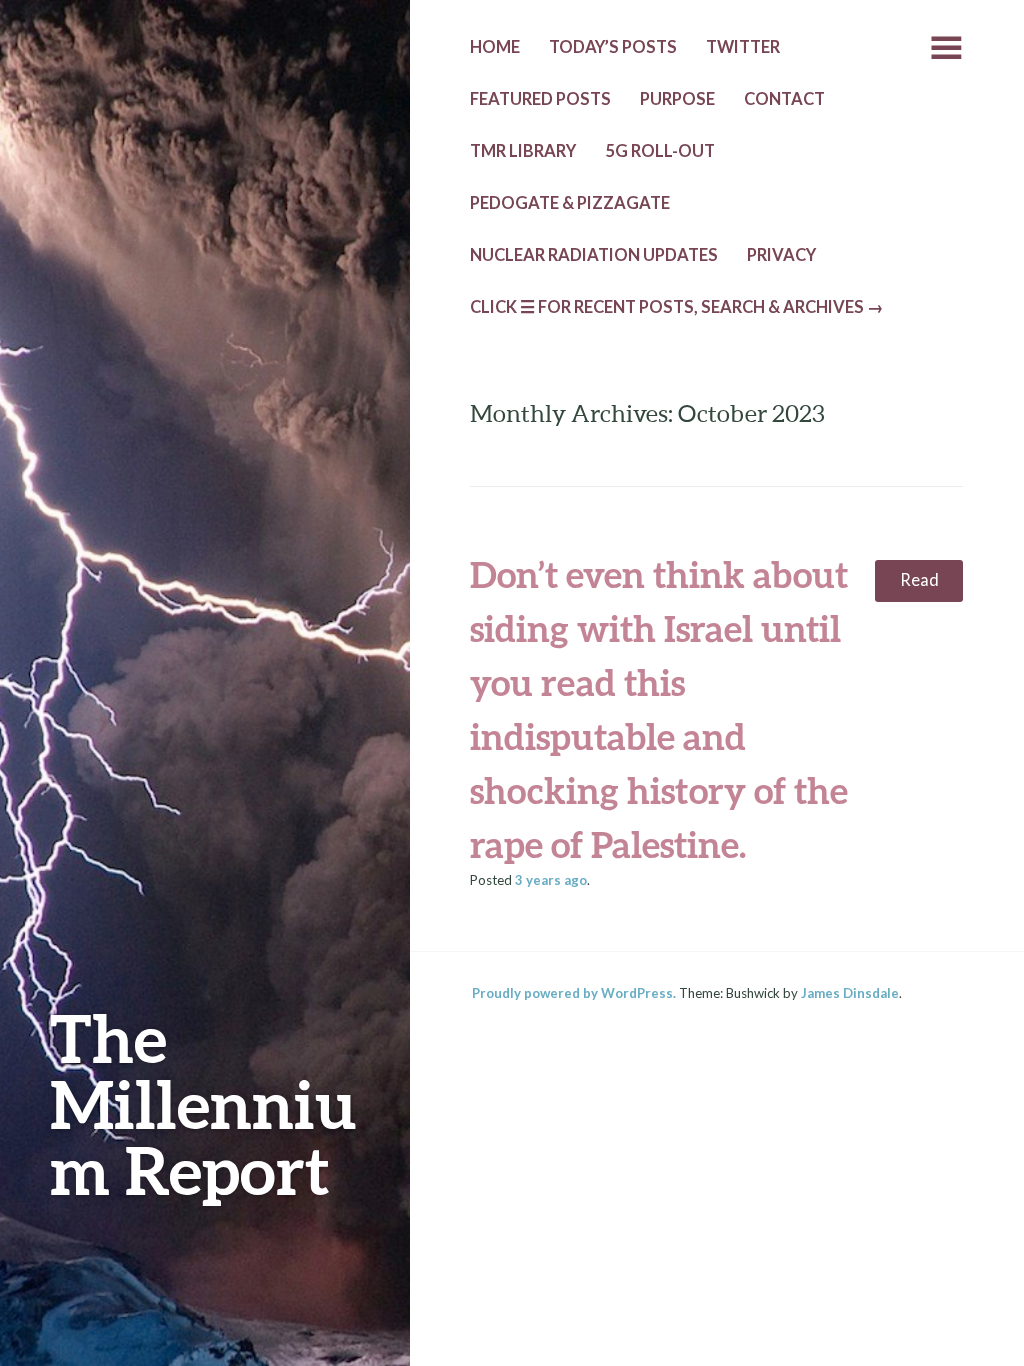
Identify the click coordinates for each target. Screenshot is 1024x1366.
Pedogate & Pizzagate (570, 203)
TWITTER (743, 47)
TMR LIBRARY (523, 151)
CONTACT (784, 99)
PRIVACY (781, 255)
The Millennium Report (203, 1103)
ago (551, 880)
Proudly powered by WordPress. (574, 993)
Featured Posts (540, 99)
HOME (495, 47)
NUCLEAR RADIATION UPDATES (594, 255)
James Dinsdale (850, 993)
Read (919, 580)
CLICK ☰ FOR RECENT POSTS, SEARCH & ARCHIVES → (677, 307)
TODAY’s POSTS (613, 47)
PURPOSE (677, 99)
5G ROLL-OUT (660, 151)
